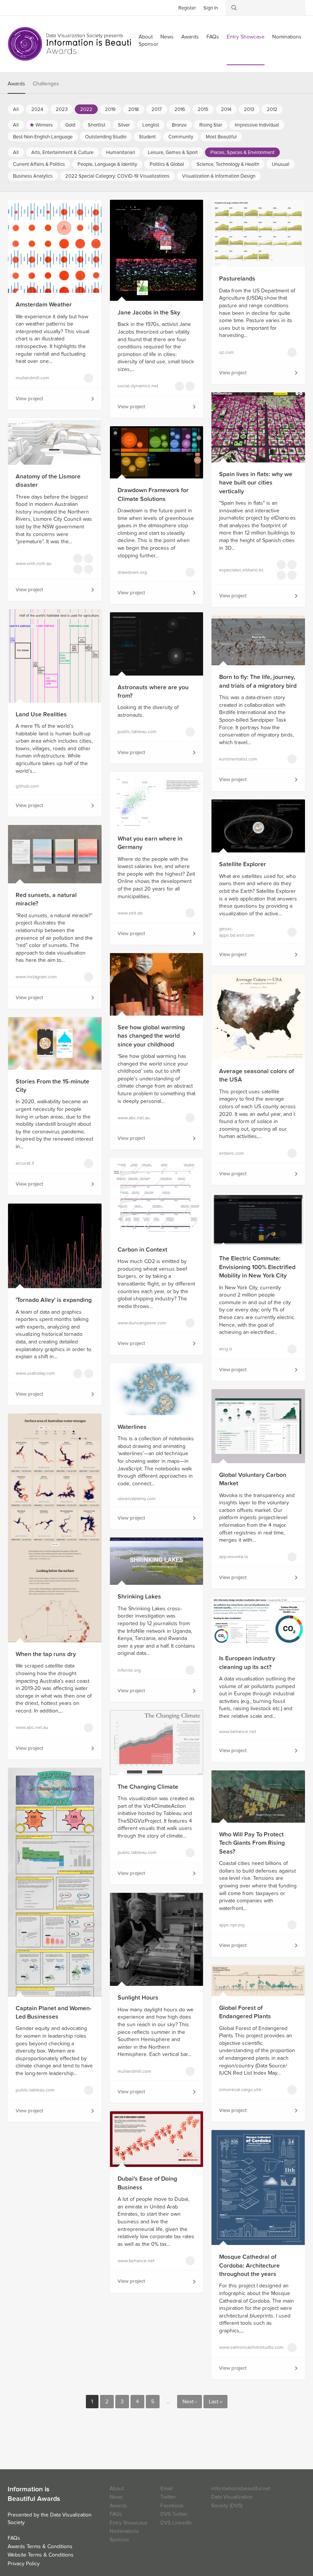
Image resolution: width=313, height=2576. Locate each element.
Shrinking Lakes (139, 1597)
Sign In (211, 8)
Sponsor (148, 44)
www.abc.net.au (134, 1118)
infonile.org (129, 1670)
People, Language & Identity (107, 164)
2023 (62, 109)
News (167, 37)
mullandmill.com (32, 378)
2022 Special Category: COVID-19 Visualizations (117, 176)
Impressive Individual (257, 125)
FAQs (213, 37)
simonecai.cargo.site (240, 2090)
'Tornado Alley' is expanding (54, 1300)
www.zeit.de (130, 913)
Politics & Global (167, 164)
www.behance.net (238, 1732)
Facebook (25, 7)
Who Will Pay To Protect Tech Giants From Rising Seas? (252, 1843)
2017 (157, 109)
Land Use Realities (41, 714)
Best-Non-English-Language (43, 137)
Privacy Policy (24, 2564)
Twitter (13, 7)
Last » (215, 2402)
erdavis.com (232, 1153)
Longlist (151, 125)
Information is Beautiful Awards (75, 44)
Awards (190, 37)
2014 (226, 109)
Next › (190, 2402)
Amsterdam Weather (44, 305)
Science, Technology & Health (228, 164)
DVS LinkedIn (176, 2523)
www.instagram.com (36, 977)
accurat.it (25, 1163)
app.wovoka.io (234, 1557)
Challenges (46, 84)
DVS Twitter (174, 2514)
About (117, 2489)
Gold (70, 125)
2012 (272, 109)
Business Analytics (33, 176)
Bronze (179, 125)
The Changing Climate (148, 1787)
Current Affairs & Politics (39, 164)
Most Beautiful (221, 137)
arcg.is (226, 1349)
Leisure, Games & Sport (173, 152)
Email (166, 2489)
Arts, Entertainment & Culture (62, 152)
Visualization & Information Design (219, 176)
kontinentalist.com (238, 759)
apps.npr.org (232, 1925)
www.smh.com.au (34, 563)
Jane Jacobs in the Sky (149, 313)
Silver (124, 125)
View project (29, 399)
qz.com (227, 352)
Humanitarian (121, 152)
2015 (203, 109)
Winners (44, 125)
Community (181, 137)
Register (187, 8)
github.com (27, 786)
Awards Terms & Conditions (40, 2546)
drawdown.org (132, 572)
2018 (134, 109)
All (16, 109)
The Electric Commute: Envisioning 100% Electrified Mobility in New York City (257, 1267)
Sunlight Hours (138, 1998)
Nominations (287, 37)
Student (147, 137)
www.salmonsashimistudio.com (243, 2347)
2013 (249, 109)
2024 (37, 109)
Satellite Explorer (243, 864)
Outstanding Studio (106, 137)
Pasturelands (237, 279)
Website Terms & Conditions (41, 2555)
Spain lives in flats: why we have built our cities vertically (256, 483)
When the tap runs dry (46, 1654)
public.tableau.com (137, 732)
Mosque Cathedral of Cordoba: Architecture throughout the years (249, 2265)
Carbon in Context (142, 1250)
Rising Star (211, 125)
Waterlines (132, 1427)
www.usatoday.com (35, 1373)
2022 (86, 109)
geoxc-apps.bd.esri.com (237, 932)
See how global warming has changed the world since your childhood (151, 1036)
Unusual (281, 164)
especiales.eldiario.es (241, 570)
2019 (110, 109)
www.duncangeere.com (141, 1323)
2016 (180, 109)
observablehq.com (137, 1499)
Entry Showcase (246, 37)
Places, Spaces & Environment (242, 152)
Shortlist (97, 125)
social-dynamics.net (138, 386)
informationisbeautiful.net (241, 2489)
